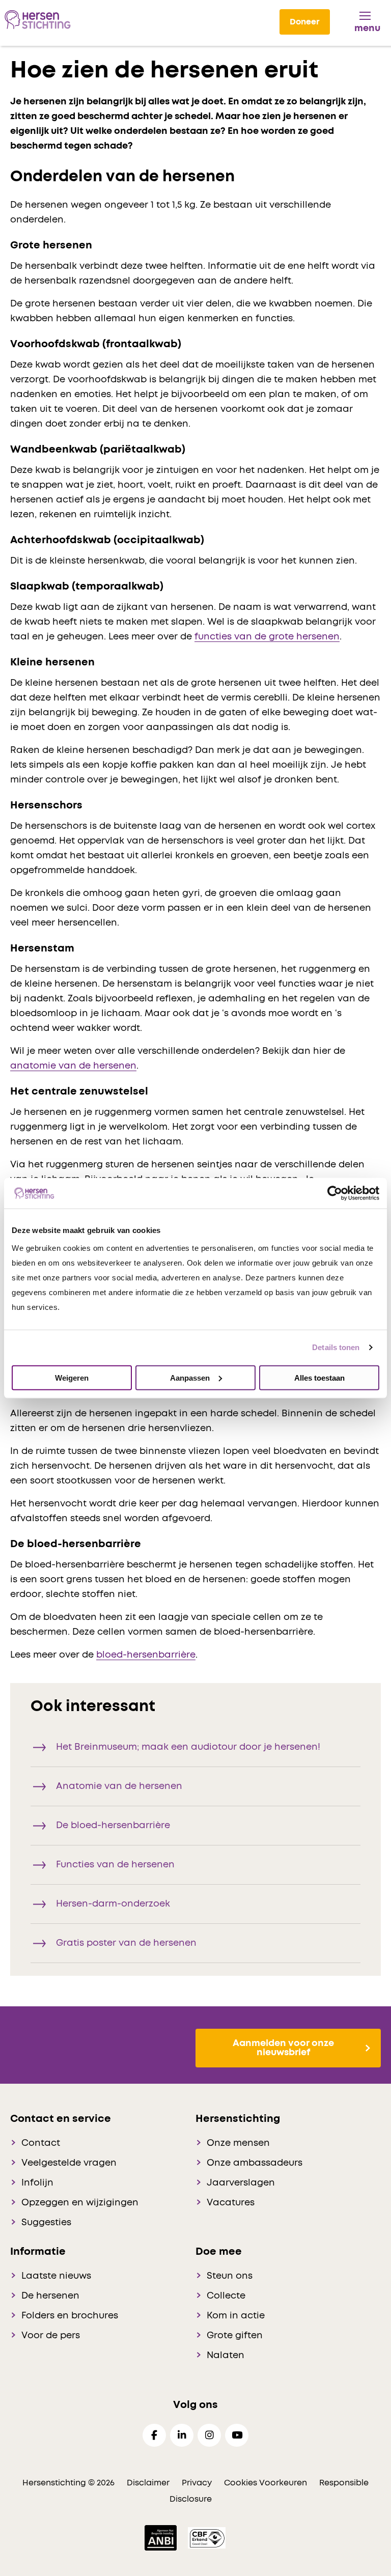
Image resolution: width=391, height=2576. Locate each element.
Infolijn (37, 2183)
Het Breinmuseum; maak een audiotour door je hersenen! (188, 1747)
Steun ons (230, 2276)
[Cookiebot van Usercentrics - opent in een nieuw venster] (335, 1193)
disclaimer (148, 2483)
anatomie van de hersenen (73, 1066)
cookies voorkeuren (267, 2483)
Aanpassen (190, 1377)
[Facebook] (154, 2435)
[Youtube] (237, 2435)
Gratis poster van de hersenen (126, 1943)
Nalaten (226, 2356)
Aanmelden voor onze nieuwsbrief (283, 2048)
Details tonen (336, 1347)
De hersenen (50, 2296)
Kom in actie (236, 2316)
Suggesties (46, 2223)
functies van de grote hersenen (267, 637)
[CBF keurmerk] (207, 2537)
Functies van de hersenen (115, 1865)
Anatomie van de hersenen (119, 1786)
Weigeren (72, 1377)
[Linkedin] (182, 2435)
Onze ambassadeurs (255, 2163)
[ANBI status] (162, 2537)
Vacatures (231, 2203)
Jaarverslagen (241, 2183)
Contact (41, 2143)
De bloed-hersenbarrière (113, 1826)
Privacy (197, 2483)
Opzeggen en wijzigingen (80, 2203)
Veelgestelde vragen (69, 2163)
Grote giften (235, 2336)
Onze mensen (238, 2143)
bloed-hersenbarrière (146, 1655)
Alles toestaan (319, 1377)
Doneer (305, 22)
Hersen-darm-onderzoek (113, 1904)
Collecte (226, 2296)
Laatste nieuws (56, 2276)
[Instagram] (209, 2435)
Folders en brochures (70, 2316)
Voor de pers (51, 2336)
